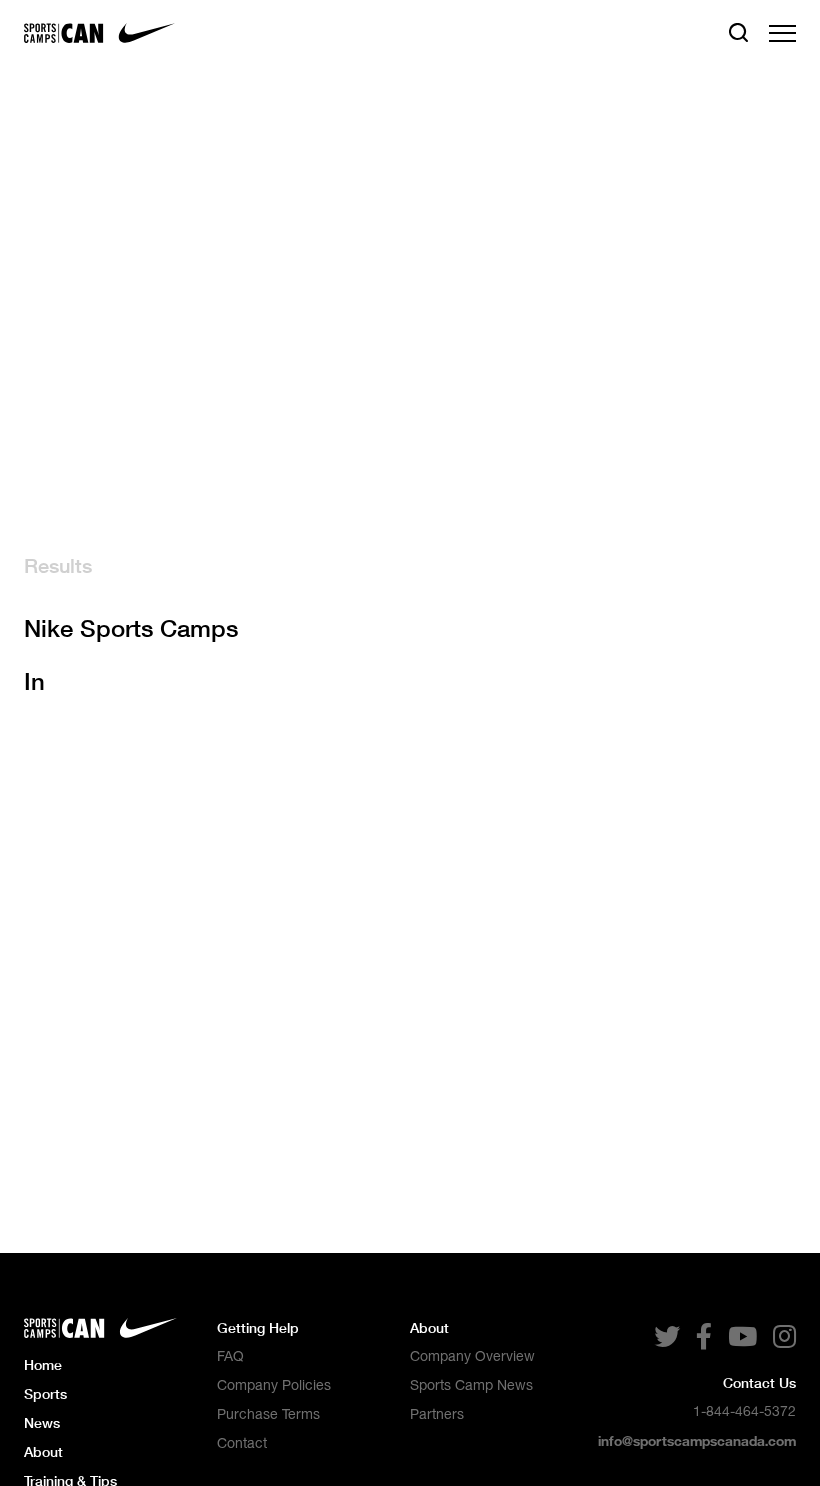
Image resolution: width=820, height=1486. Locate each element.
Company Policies (274, 1385)
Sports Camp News (471, 1385)
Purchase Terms (268, 1414)
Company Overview (472, 1356)
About (43, 1451)
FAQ (230, 1356)
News (42, 1422)
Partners (437, 1414)
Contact (242, 1443)
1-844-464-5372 (744, 1411)
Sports (45, 1393)
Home (43, 1364)
